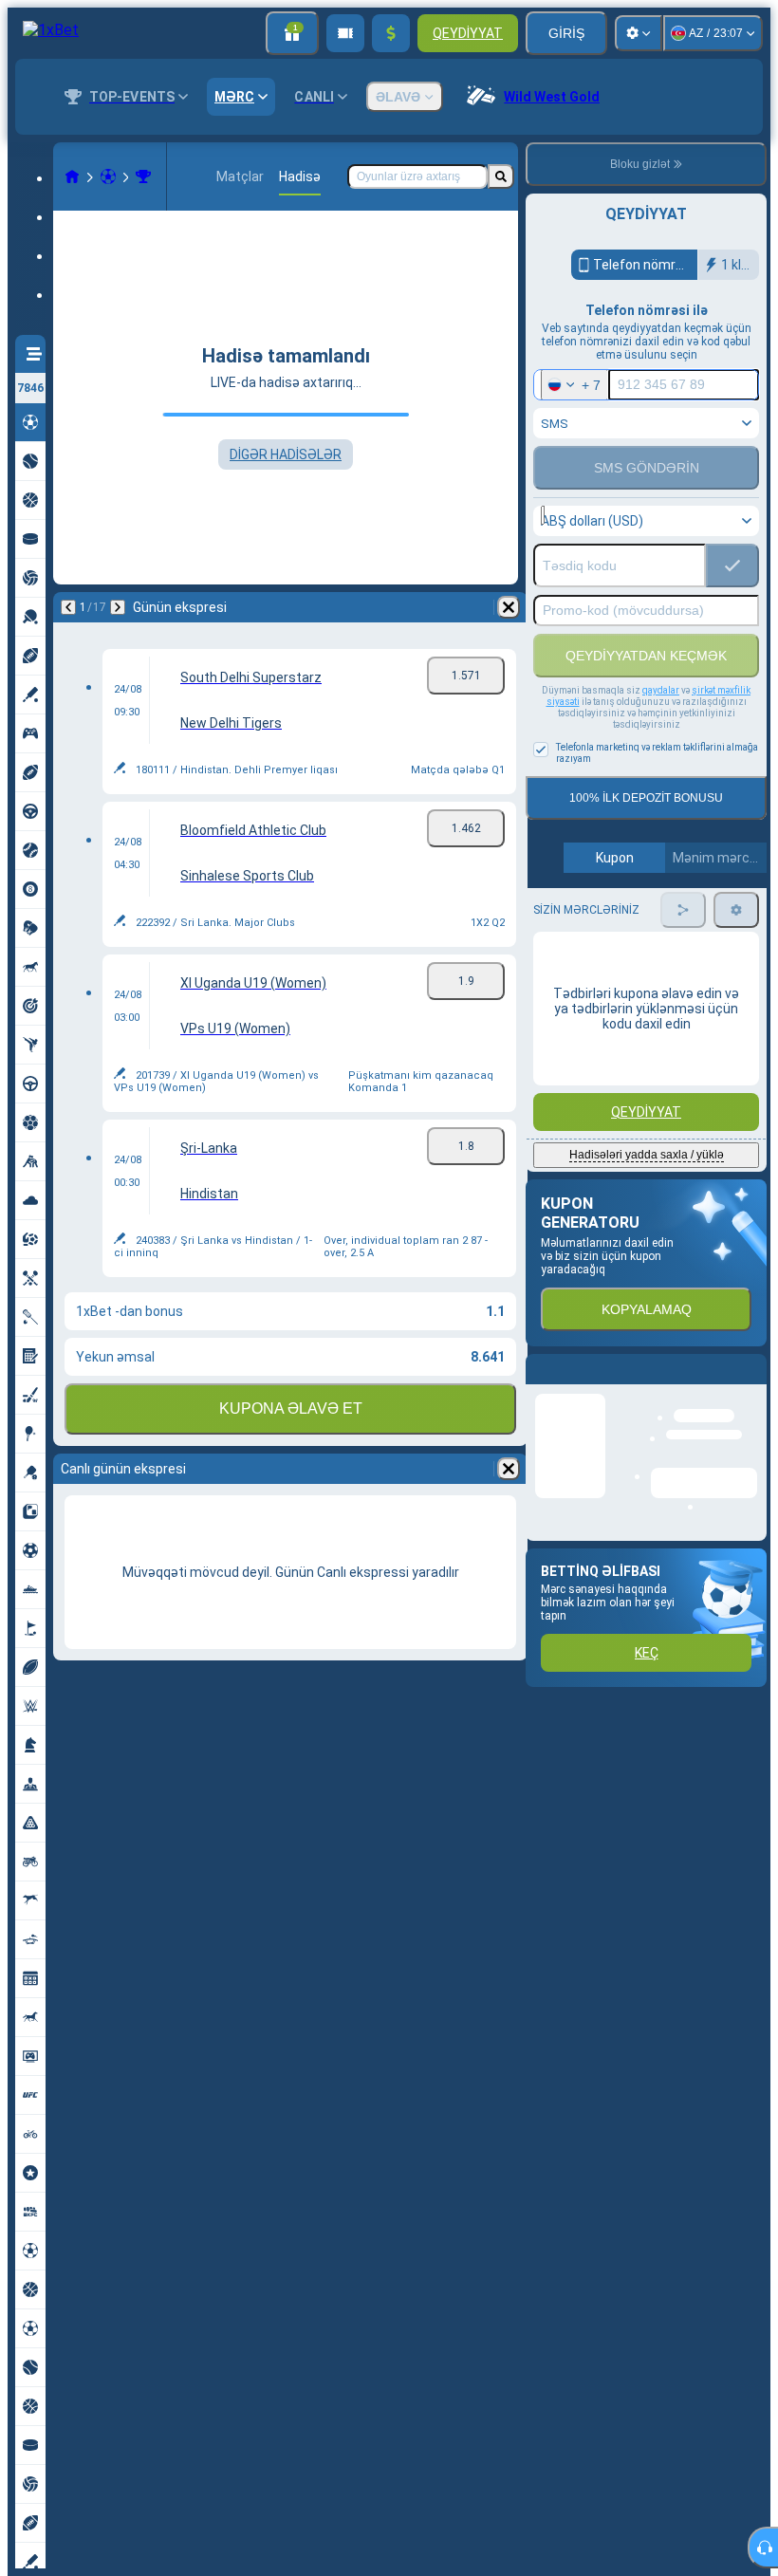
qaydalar (661, 690)
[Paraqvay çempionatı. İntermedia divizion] (143, 176)
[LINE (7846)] (72, 176)
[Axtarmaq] (501, 176)
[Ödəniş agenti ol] (345, 33)
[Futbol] (108, 176)
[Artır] (391, 33)
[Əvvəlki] (68, 607)
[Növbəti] (118, 607)
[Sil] (509, 607)
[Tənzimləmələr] (639, 33)
